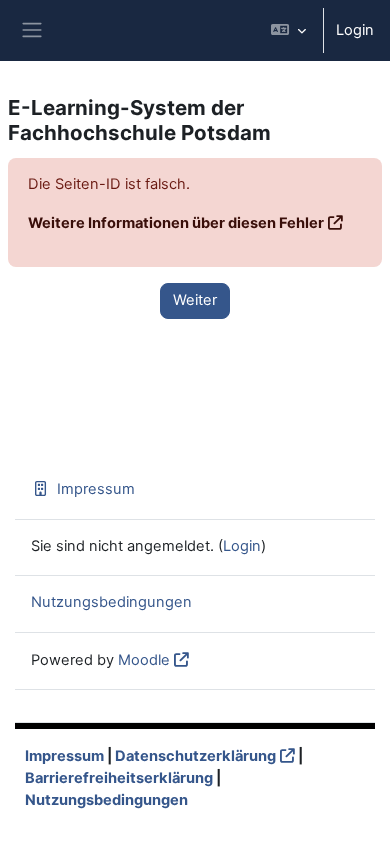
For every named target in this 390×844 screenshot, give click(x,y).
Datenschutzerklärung (195, 756)
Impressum (96, 489)
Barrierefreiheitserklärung (119, 778)
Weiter (195, 300)
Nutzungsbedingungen (111, 602)
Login (355, 30)
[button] (288, 30)
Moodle (144, 660)
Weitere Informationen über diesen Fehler (176, 223)
